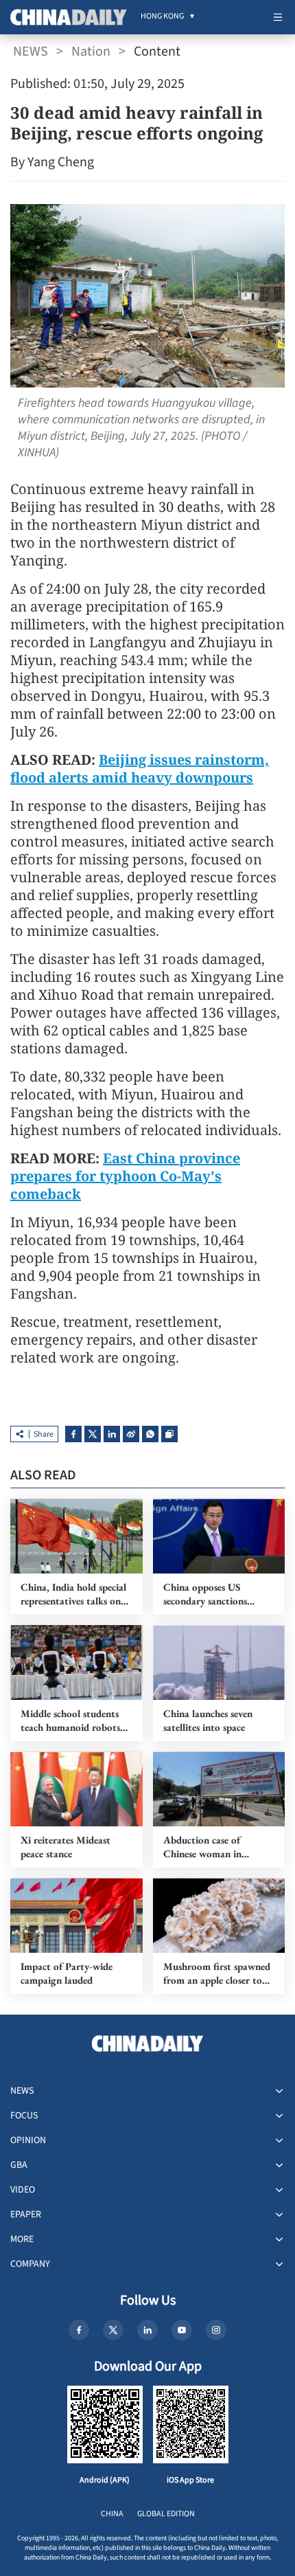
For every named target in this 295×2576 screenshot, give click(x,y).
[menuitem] (162, 17)
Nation (91, 52)
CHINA (112, 2514)
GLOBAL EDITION (166, 2514)
